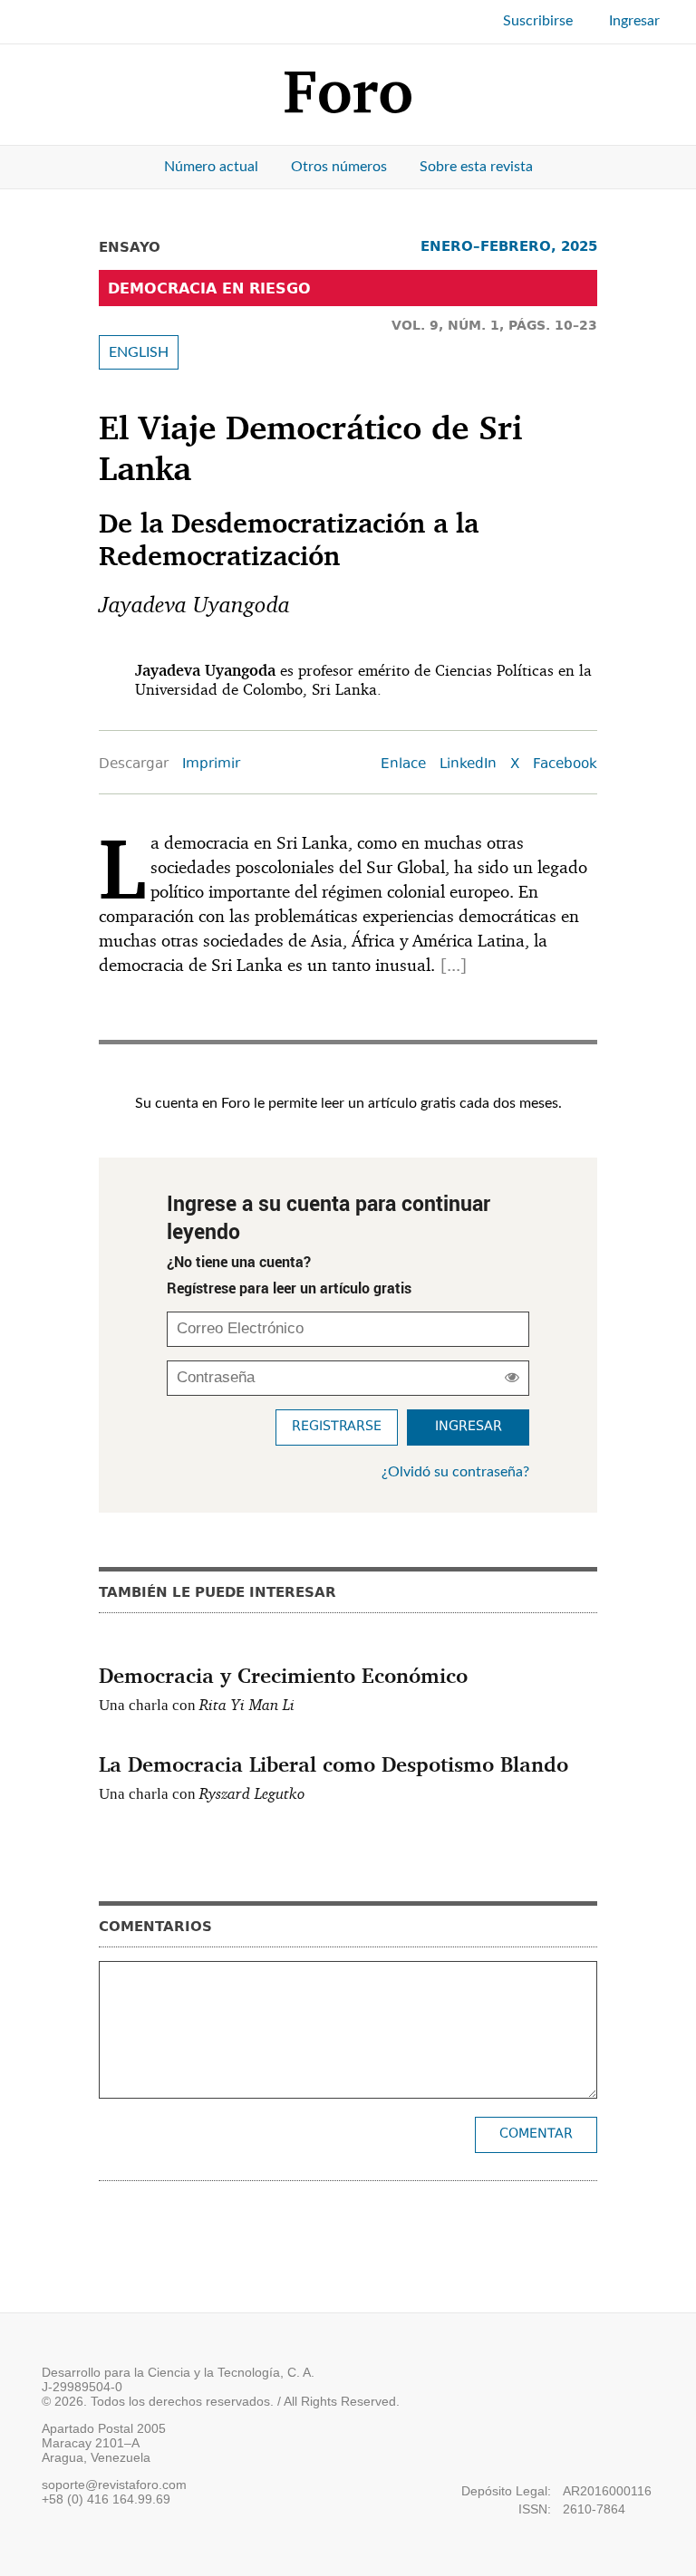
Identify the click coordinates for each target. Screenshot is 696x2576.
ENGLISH (139, 352)
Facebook (565, 765)
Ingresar (634, 21)
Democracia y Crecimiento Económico (283, 1675)
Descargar (134, 765)
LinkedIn (468, 765)
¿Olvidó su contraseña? (455, 1472)
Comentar (536, 2134)
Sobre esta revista (476, 167)
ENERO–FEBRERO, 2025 (509, 246)
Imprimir (211, 765)
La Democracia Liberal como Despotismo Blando (333, 1764)
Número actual (211, 167)
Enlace (403, 765)
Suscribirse (538, 21)
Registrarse (337, 1427)
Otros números (339, 167)
